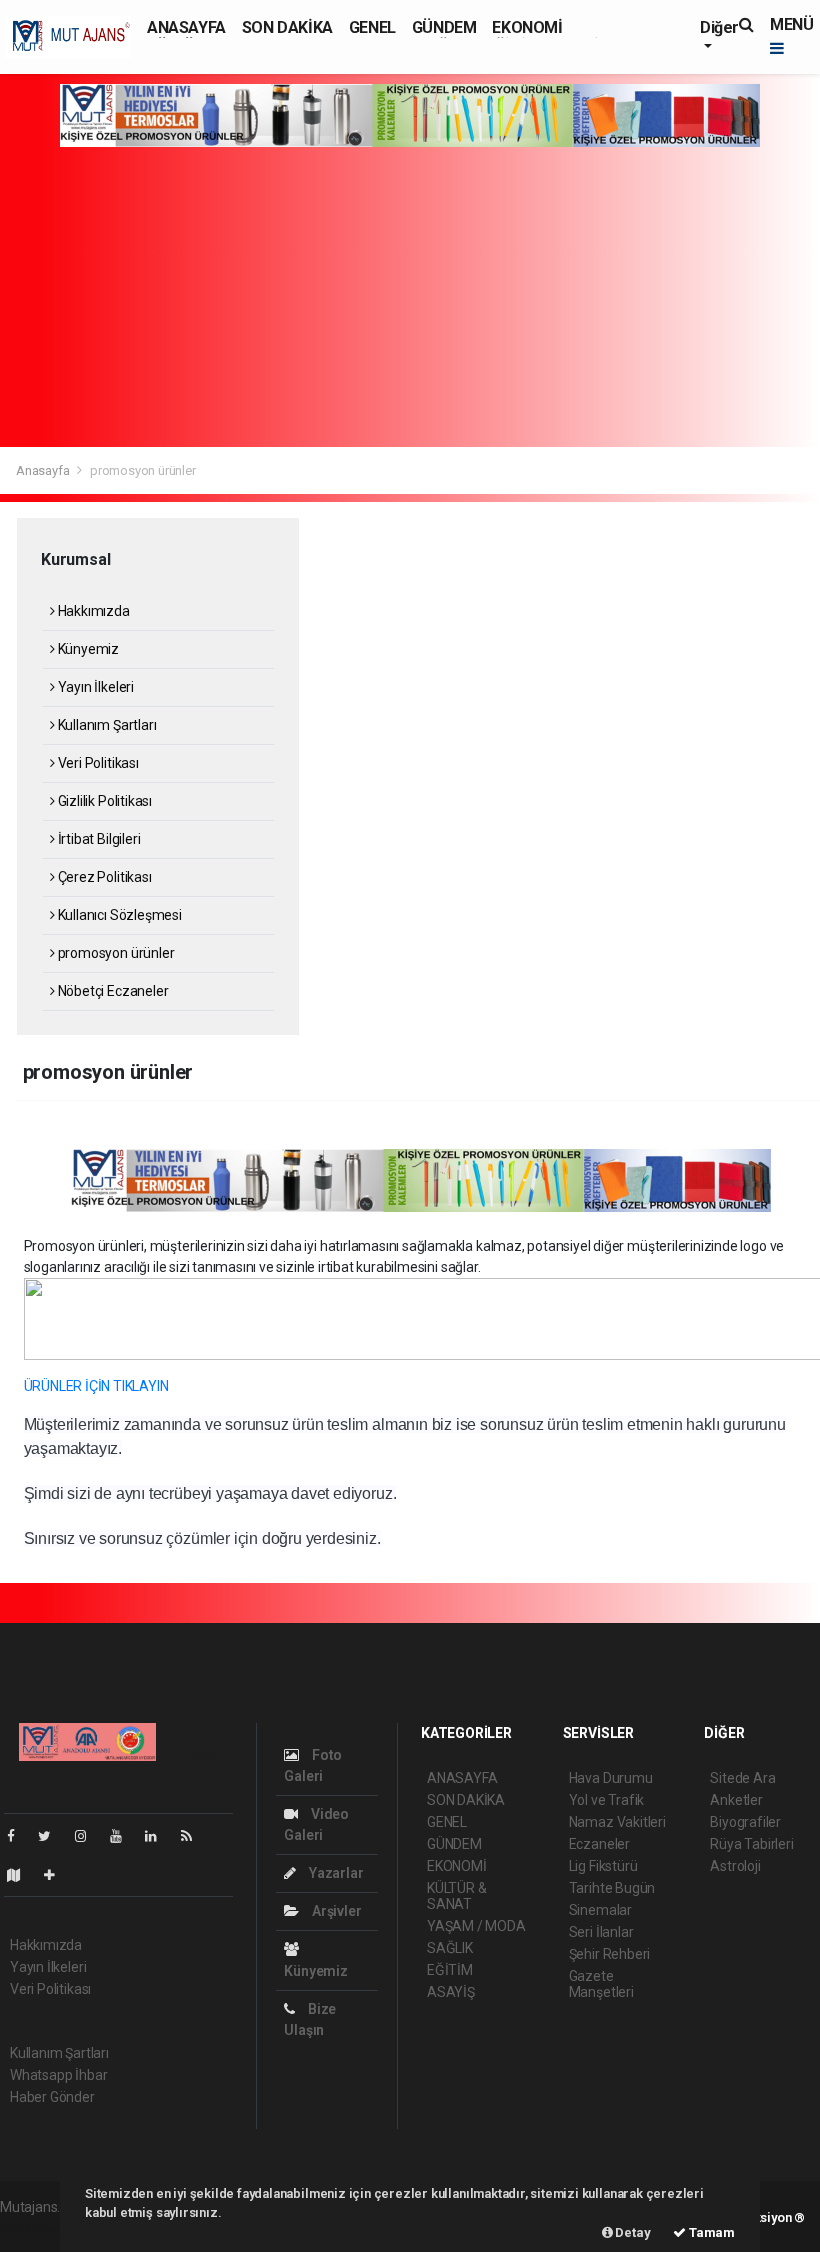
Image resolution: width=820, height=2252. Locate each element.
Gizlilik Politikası (103, 801)
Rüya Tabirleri (751, 1844)
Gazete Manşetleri (601, 1984)
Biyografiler (745, 1822)
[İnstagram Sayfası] (89, 1836)
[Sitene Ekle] (57, 1875)
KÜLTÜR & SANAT (456, 1896)
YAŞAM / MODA (476, 1926)
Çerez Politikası (103, 877)
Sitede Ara (742, 1778)
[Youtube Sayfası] (124, 1836)
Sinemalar (600, 1910)
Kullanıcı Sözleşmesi (118, 915)
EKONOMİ (527, 27)
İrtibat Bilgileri (97, 839)
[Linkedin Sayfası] (159, 1836)
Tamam (710, 2232)
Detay (632, 2232)
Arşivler (335, 1911)
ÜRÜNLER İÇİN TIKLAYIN (96, 1386)
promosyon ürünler (114, 953)
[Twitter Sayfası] (52, 1836)
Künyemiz (87, 649)
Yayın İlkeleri (94, 687)
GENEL (372, 27)
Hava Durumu (611, 1778)
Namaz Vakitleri (617, 1822)
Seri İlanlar (601, 1932)
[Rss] (194, 1836)
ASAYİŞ (451, 1992)
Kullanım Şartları (105, 725)
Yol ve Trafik (607, 1800)
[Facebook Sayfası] (19, 1836)
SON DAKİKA (287, 27)
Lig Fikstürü (603, 1866)
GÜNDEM (444, 27)
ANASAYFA (186, 27)
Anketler (736, 1800)
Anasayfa (44, 470)
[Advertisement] (410, 297)
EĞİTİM (450, 1970)
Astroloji (735, 1866)
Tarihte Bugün (612, 1888)
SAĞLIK (450, 1948)
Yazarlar (334, 1873)
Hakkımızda (92, 611)
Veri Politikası (97, 763)
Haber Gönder (52, 2097)
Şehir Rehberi (610, 1954)
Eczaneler (599, 1844)
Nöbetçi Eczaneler (111, 991)
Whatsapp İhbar (58, 2075)
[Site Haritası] (22, 1875)
